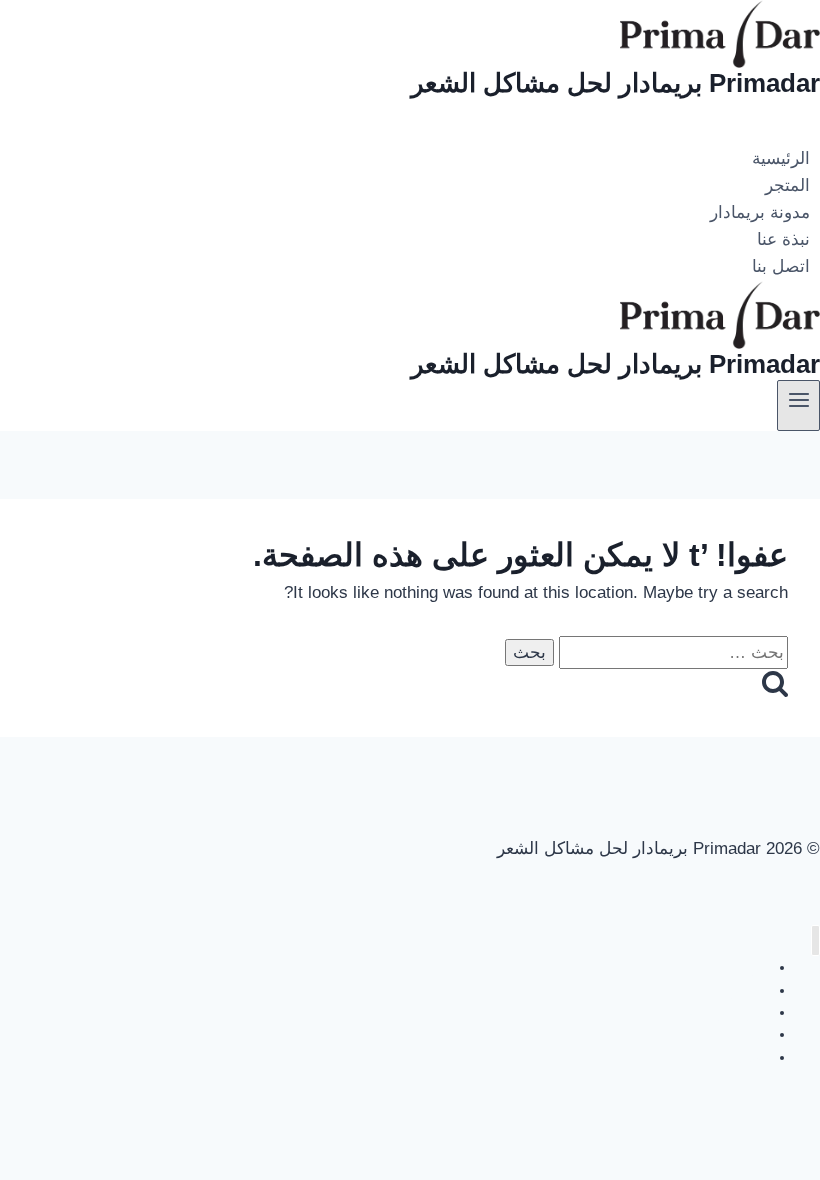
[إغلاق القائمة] (815, 940)
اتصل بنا (781, 267)
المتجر (787, 185)
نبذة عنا (783, 239)
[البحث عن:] (671, 652)
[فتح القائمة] (798, 405)
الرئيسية (781, 158)
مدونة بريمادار (760, 212)
